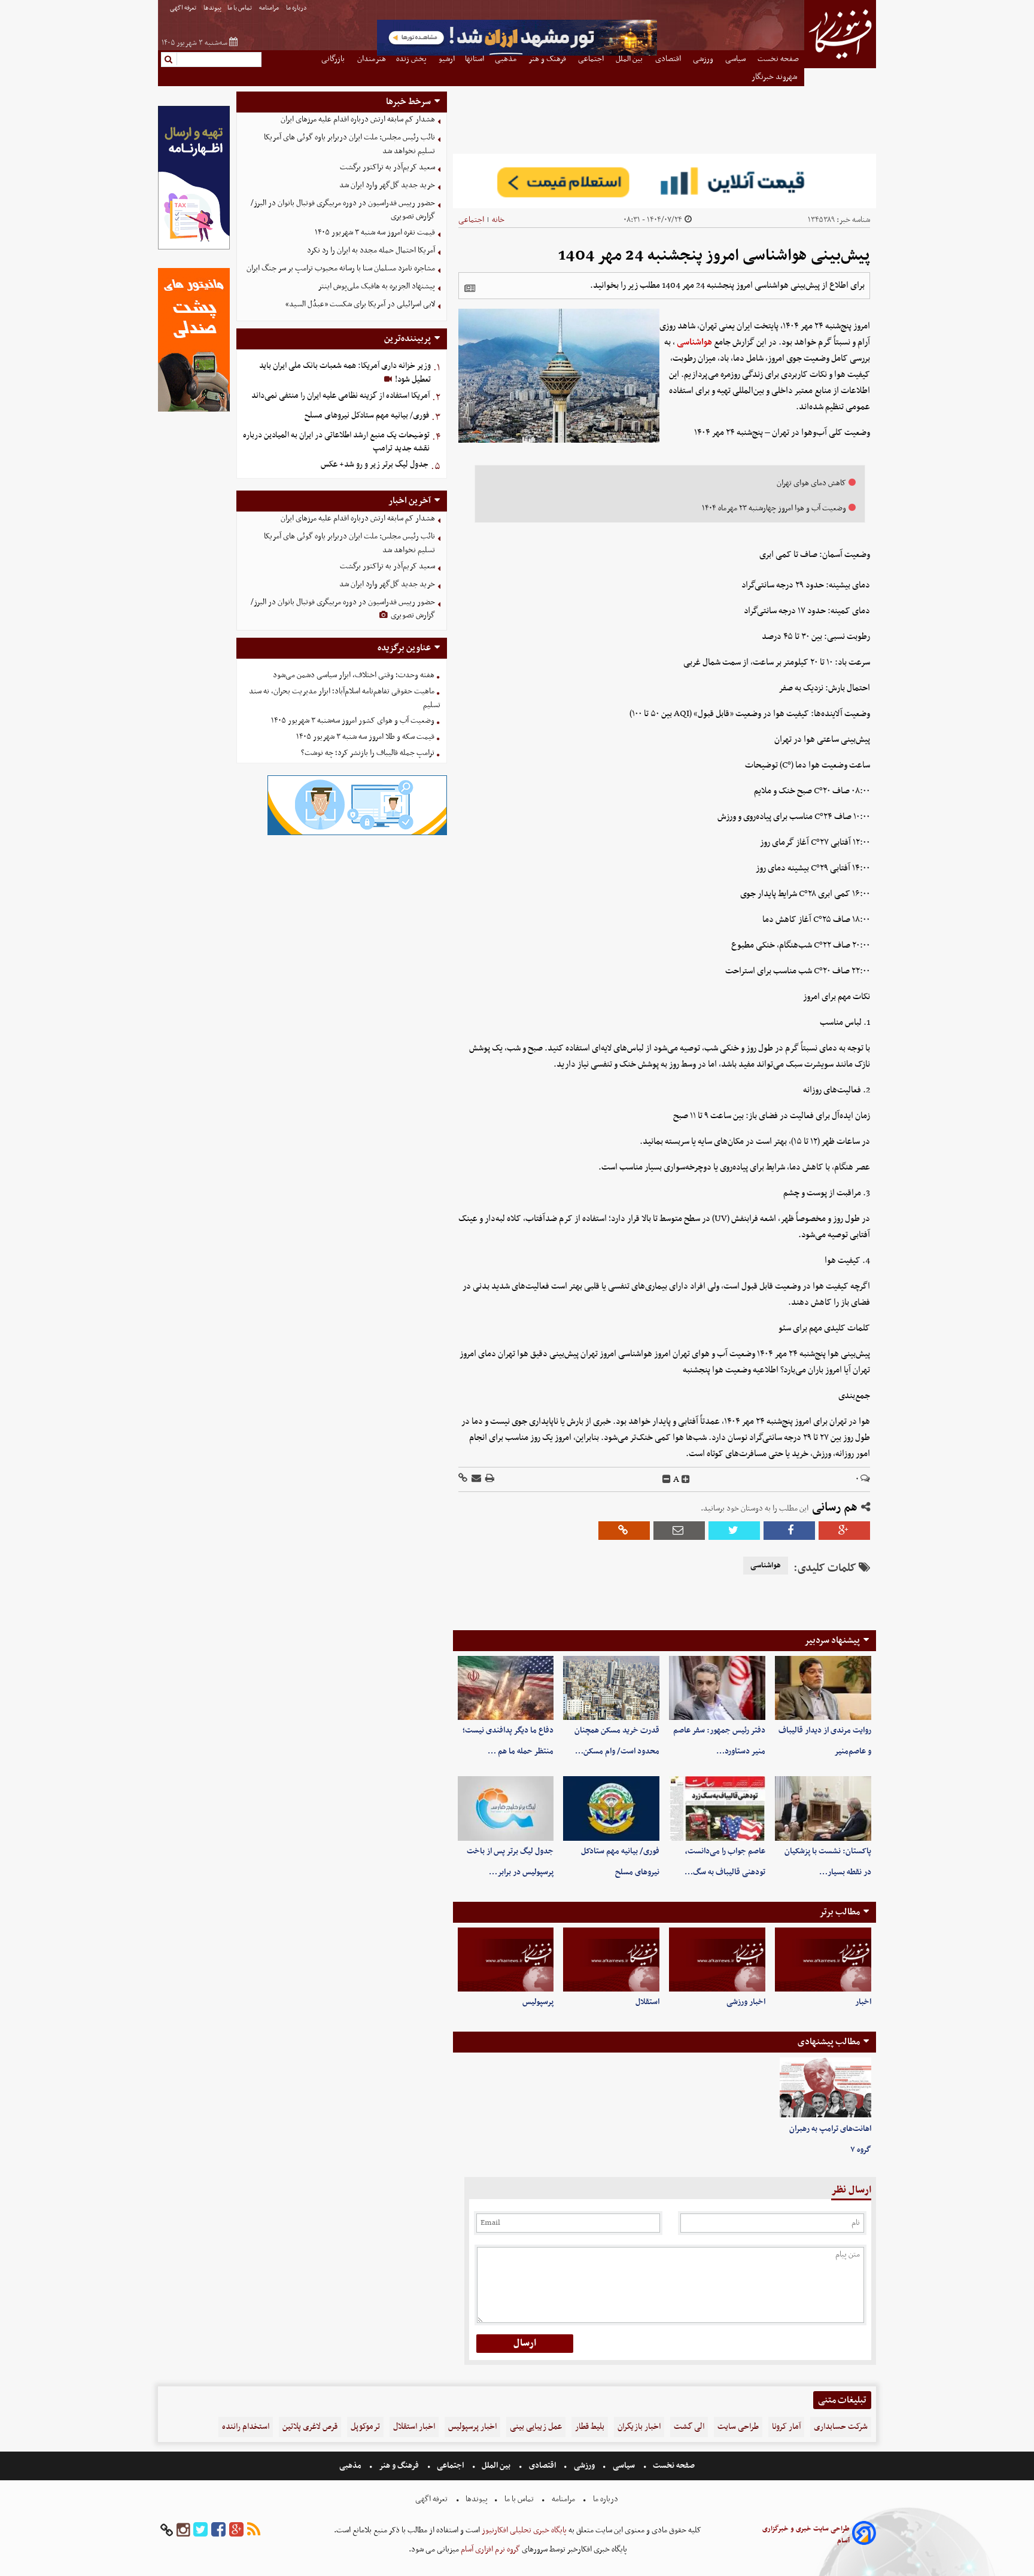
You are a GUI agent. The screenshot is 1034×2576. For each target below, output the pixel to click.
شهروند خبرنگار (775, 77)
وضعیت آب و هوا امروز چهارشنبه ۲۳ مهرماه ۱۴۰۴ (774, 508)
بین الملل (496, 2466)
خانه (498, 220)
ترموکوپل (365, 2427)
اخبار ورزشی (746, 2002)
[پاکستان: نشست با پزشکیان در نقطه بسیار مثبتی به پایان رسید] (823, 1808)
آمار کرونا (786, 2427)
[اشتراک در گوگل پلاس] (844, 1531)
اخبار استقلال (414, 2427)
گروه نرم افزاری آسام (489, 2549)
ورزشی (584, 2466)
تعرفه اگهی (184, 8)
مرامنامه (270, 8)
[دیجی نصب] (194, 410)
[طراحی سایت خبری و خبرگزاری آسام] (864, 2535)
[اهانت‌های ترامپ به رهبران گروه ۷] (825, 2088)
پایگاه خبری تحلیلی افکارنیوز (523, 2530)
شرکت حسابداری (841, 2427)
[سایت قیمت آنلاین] (665, 181)
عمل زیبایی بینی (536, 2427)
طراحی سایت (738, 2427)
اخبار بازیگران (639, 2427)
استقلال (647, 2002)
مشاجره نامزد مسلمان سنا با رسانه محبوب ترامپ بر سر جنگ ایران (341, 268)
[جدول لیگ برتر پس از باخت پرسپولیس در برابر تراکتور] (506, 1808)
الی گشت (689, 2427)
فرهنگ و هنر (399, 2466)
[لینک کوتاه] (463, 1479)
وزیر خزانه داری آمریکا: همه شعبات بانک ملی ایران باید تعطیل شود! (345, 373)
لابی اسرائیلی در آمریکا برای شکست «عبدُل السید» (360, 304)
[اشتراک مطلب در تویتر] (734, 1531)
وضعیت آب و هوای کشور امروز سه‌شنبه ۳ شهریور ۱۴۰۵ (353, 721)
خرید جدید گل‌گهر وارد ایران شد (387, 185)
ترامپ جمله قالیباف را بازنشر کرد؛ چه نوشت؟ (368, 753)
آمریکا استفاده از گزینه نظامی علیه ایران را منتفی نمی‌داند (340, 396)
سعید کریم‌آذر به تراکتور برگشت (387, 167)
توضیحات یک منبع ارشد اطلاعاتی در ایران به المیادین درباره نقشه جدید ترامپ (336, 442)
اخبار (863, 2002)
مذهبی (351, 2466)
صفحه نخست (673, 2466)
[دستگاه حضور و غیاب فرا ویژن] (357, 834)
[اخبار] (823, 1960)
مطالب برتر (840, 1912)
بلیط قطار (590, 2427)
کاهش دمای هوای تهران (811, 483)
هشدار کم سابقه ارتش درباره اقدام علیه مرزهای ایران (358, 119)
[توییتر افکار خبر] (200, 2530)
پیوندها (212, 8)
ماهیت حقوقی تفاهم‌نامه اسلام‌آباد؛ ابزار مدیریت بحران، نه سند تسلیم (345, 698)
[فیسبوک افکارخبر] (218, 2530)
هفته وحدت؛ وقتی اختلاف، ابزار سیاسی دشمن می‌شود (354, 675)
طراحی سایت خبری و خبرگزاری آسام (806, 2535)
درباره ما (297, 8)
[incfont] (686, 1479)
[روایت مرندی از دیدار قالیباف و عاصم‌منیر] (823, 1688)
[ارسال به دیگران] (475, 1479)
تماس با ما (240, 8)
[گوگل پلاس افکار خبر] (236, 2530)
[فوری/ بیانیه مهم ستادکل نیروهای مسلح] (611, 1808)
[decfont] (667, 1479)
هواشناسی (694, 342)
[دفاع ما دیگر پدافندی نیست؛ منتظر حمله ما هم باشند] (506, 1688)
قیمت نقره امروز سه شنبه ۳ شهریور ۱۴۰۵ (375, 232)
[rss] (254, 2530)
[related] (470, 288)
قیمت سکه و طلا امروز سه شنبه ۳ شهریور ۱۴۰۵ (365, 737)
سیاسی (624, 2466)
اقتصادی (542, 2466)
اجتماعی (471, 220)
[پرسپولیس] (506, 1960)
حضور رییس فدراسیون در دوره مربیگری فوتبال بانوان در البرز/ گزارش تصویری (343, 210)
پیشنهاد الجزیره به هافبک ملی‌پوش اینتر (376, 286)
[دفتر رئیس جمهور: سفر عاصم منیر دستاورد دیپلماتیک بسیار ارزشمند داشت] (717, 1688)
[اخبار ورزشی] (717, 1960)
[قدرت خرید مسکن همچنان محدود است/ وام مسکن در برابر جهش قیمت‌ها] (611, 1688)
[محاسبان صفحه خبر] (194, 248)
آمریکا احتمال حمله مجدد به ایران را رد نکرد (371, 250)
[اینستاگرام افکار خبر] (183, 2530)
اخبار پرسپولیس (472, 2427)
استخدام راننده (246, 2427)
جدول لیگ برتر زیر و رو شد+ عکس (375, 465)
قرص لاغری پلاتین (310, 2427)
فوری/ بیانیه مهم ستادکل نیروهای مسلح (367, 415)
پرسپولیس (538, 2002)
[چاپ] (489, 1479)
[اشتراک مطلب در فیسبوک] (789, 1531)
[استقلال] (611, 1960)
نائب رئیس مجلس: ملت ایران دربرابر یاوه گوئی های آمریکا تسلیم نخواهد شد (349, 144)
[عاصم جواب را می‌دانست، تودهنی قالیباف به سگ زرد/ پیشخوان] (717, 1808)
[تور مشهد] (517, 54)
